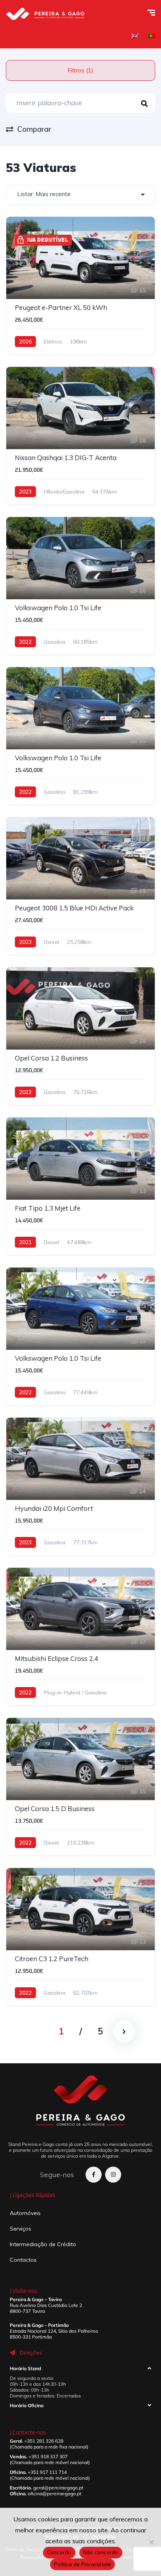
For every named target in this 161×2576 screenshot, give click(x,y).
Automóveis (25, 2213)
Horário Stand (25, 2368)
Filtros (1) (80, 70)
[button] (80, 2370)
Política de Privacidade (83, 2564)
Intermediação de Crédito (43, 2244)
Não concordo (101, 2552)
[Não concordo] (151, 2542)
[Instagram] (113, 2175)
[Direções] (13, 2353)
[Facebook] (94, 2175)
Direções (31, 2353)
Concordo (59, 2552)
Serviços (21, 2229)
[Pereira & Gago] (45, 14)
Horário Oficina (27, 2405)
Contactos (23, 2260)
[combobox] (80, 194)
